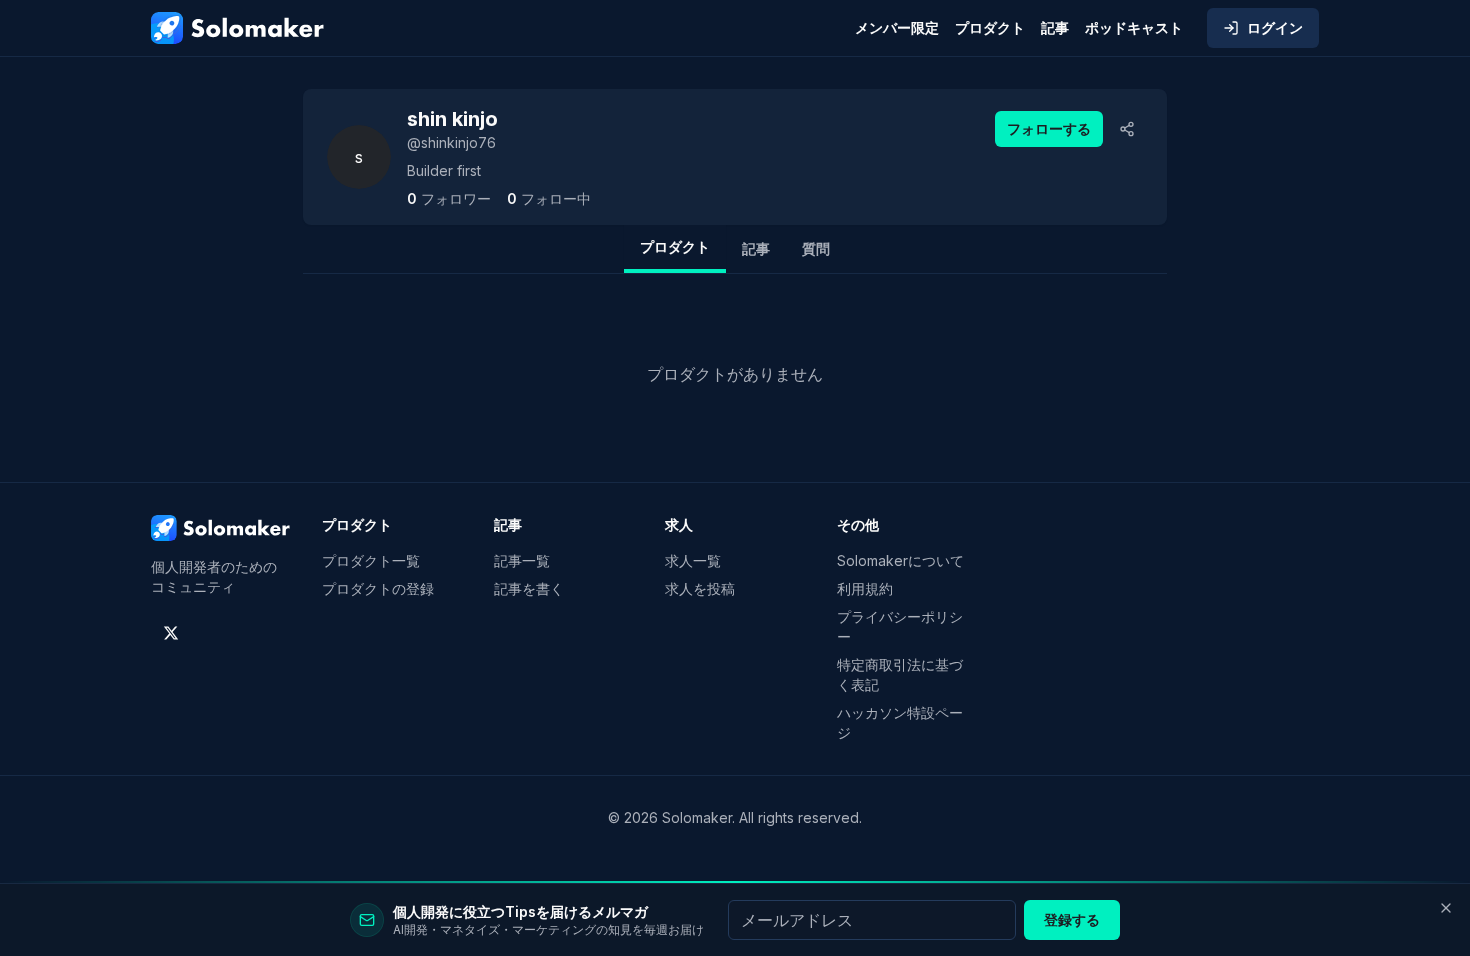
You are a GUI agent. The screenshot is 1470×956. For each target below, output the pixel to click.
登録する (1072, 919)
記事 (1055, 27)
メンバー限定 (897, 27)
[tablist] (735, 249)
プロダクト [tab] (675, 246)
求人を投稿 (700, 588)
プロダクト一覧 (371, 560)
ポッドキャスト (1134, 27)
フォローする (1049, 128)
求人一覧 (693, 560)
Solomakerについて (900, 560)
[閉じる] (1446, 908)
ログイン (1275, 27)
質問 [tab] (816, 248)
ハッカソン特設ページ (900, 722)
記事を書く (529, 588)
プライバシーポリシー (900, 626)
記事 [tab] (756, 248)
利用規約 (865, 588)
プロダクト (990, 27)
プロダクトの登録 (378, 588)
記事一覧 (522, 560)
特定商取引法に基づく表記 (900, 674)
